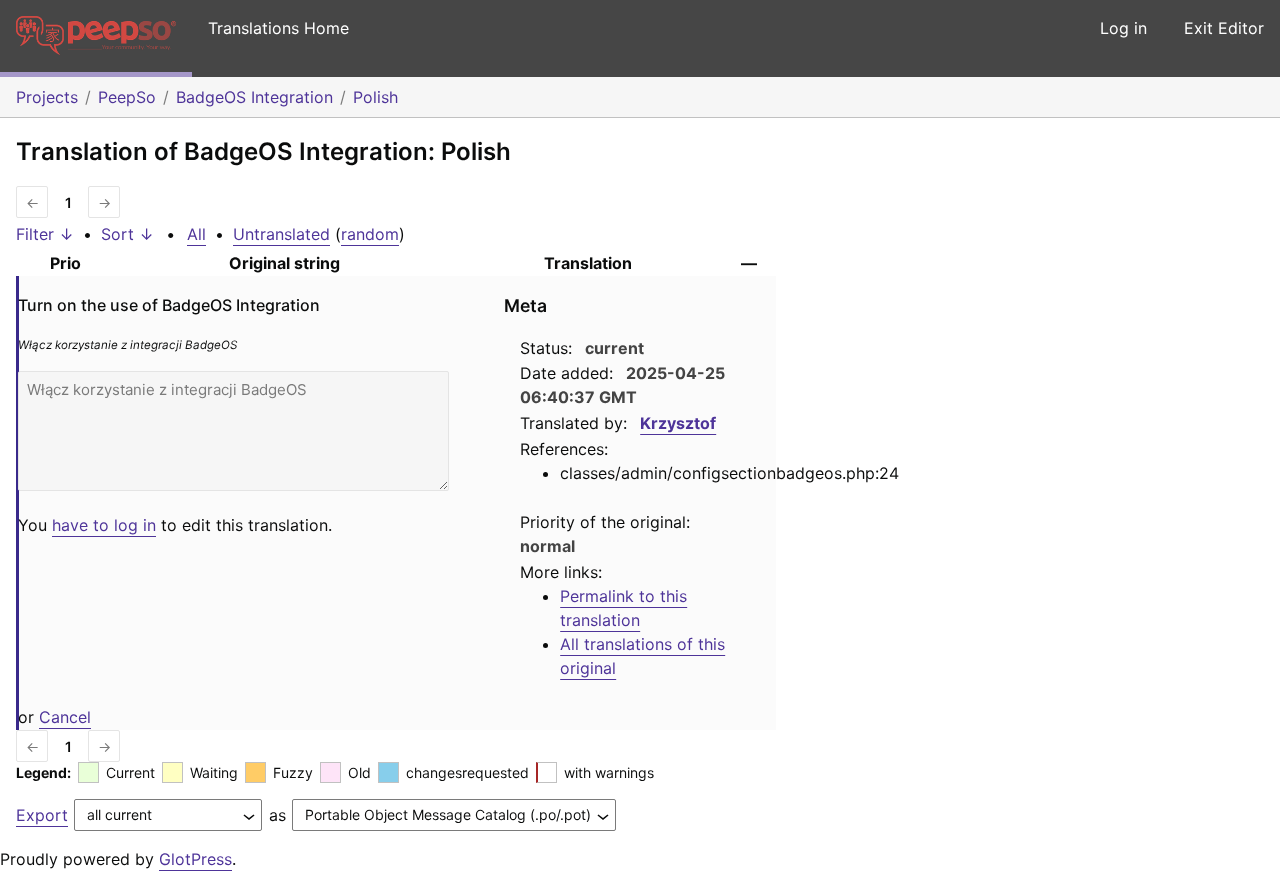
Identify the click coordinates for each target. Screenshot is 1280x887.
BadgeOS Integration (254, 97)
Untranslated (281, 234)
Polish (375, 97)
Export (42, 815)
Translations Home (278, 28)
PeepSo (127, 97)
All (196, 234)
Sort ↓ (127, 234)
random (370, 234)
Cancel (65, 717)
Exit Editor (1224, 28)
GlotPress (195, 859)
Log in (1123, 28)
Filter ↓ (45, 234)
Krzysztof (678, 423)
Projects (47, 97)
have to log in (104, 525)
